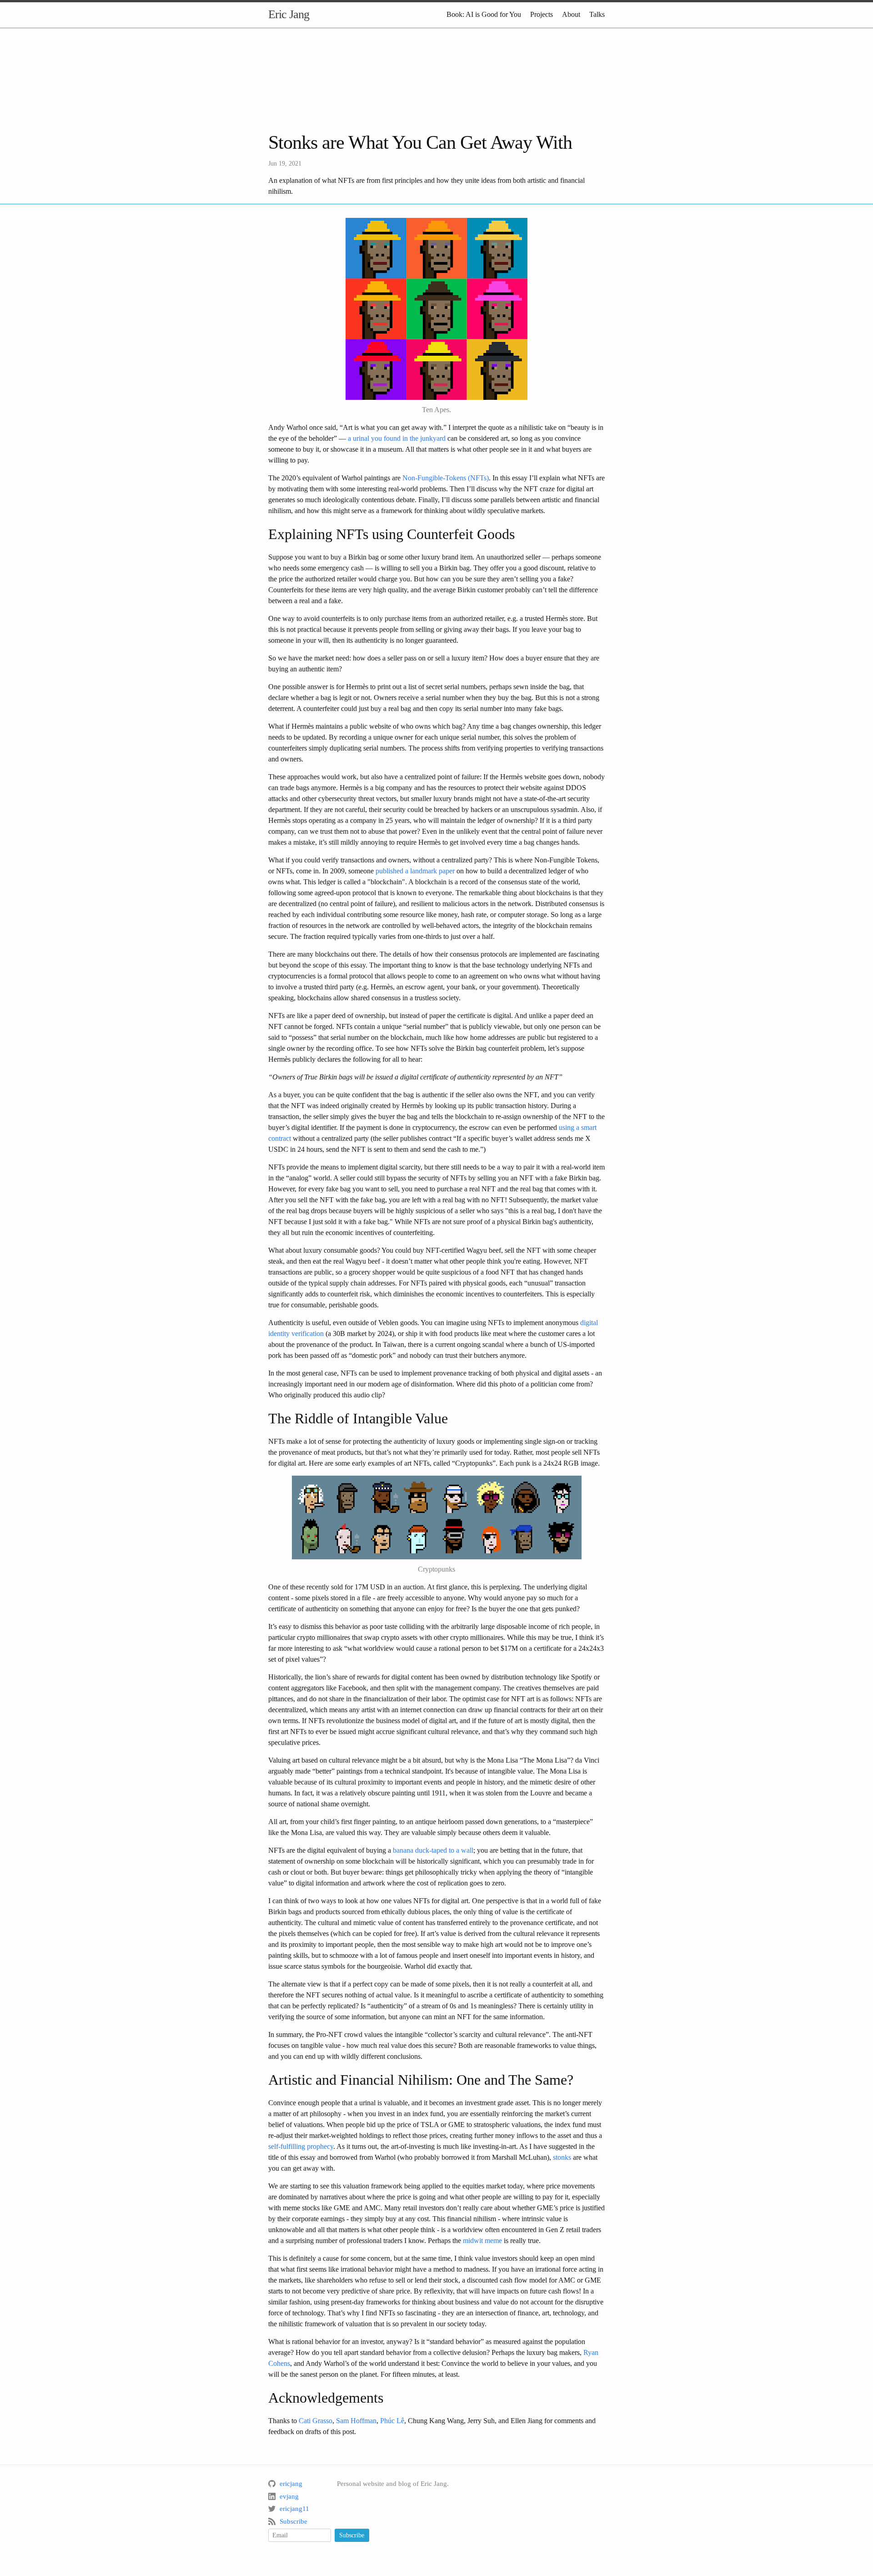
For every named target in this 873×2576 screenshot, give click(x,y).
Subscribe (352, 2535)
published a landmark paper (415, 871)
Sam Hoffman (356, 2421)
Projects (542, 14)
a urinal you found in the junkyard (397, 438)
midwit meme (482, 2241)
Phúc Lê (392, 2421)
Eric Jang (289, 14)
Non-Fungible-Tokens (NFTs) (446, 478)
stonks (562, 2157)
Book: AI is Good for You (484, 14)
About (571, 14)
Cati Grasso (316, 2421)
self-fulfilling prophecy (301, 2146)
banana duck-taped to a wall (433, 1850)
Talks (597, 14)
